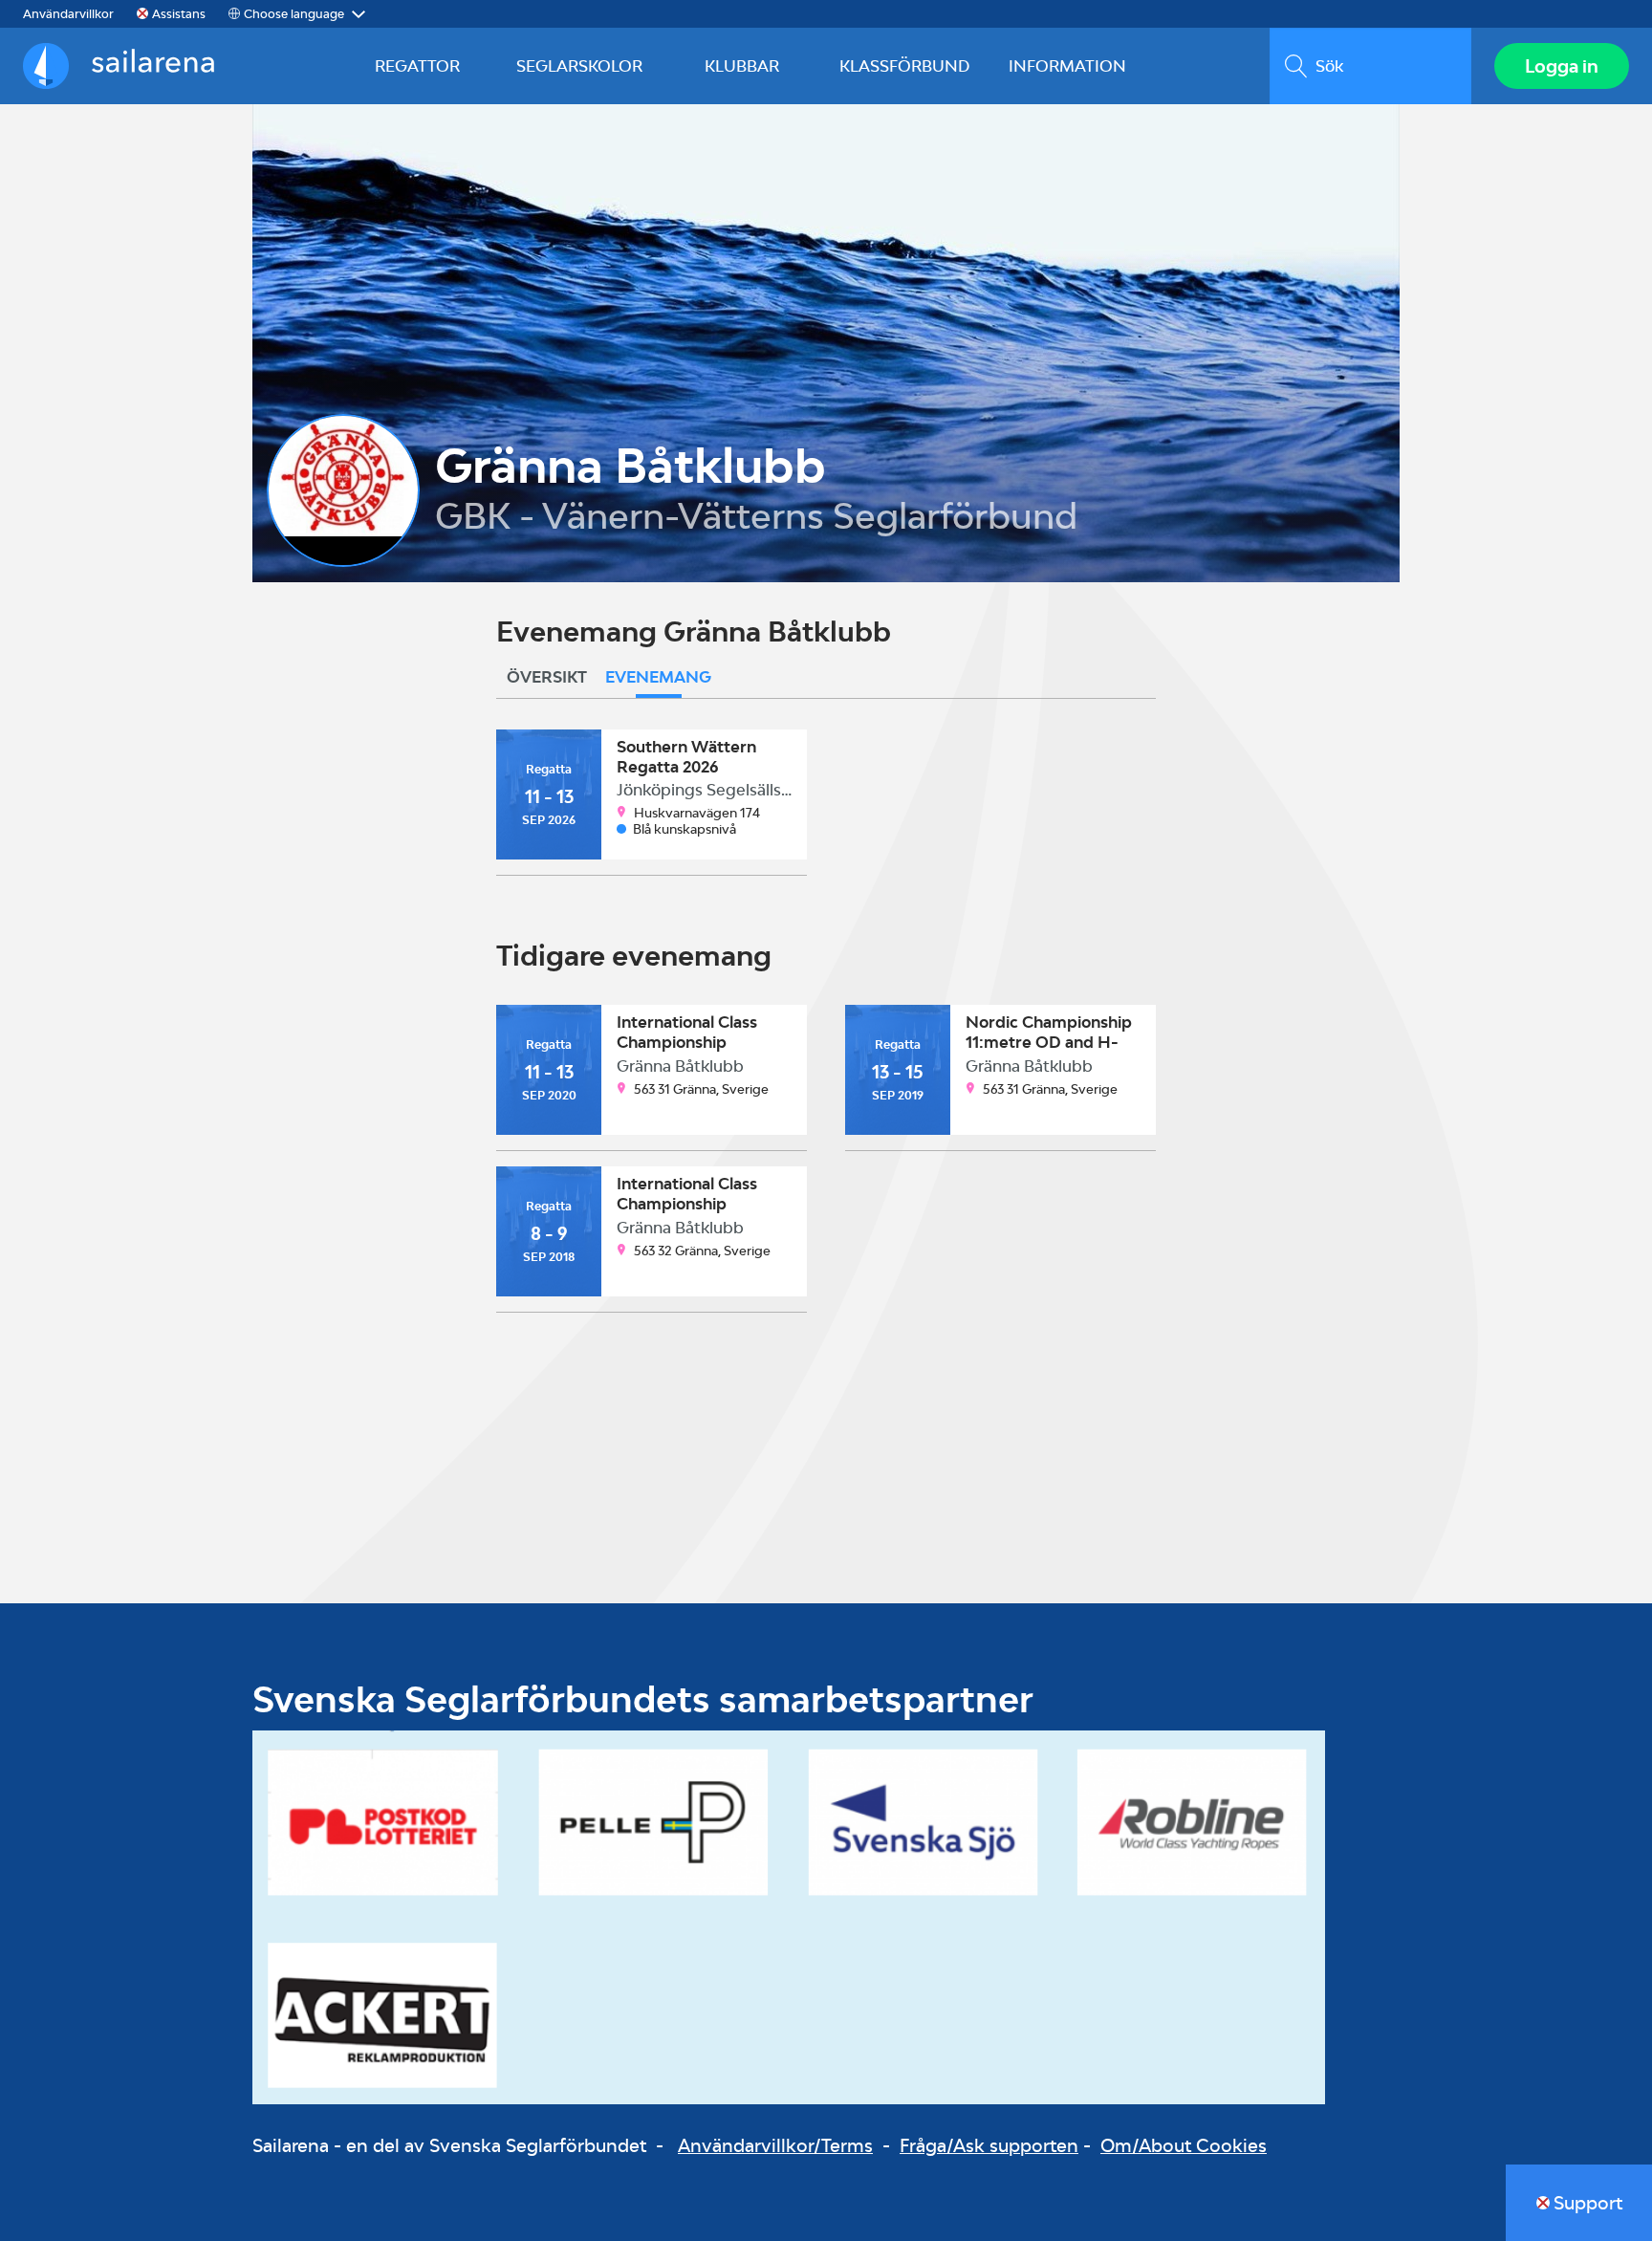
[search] (1370, 66)
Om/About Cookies (1184, 2145)
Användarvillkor (68, 14)
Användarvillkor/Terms (775, 2145)
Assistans (179, 14)
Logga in (1562, 66)
